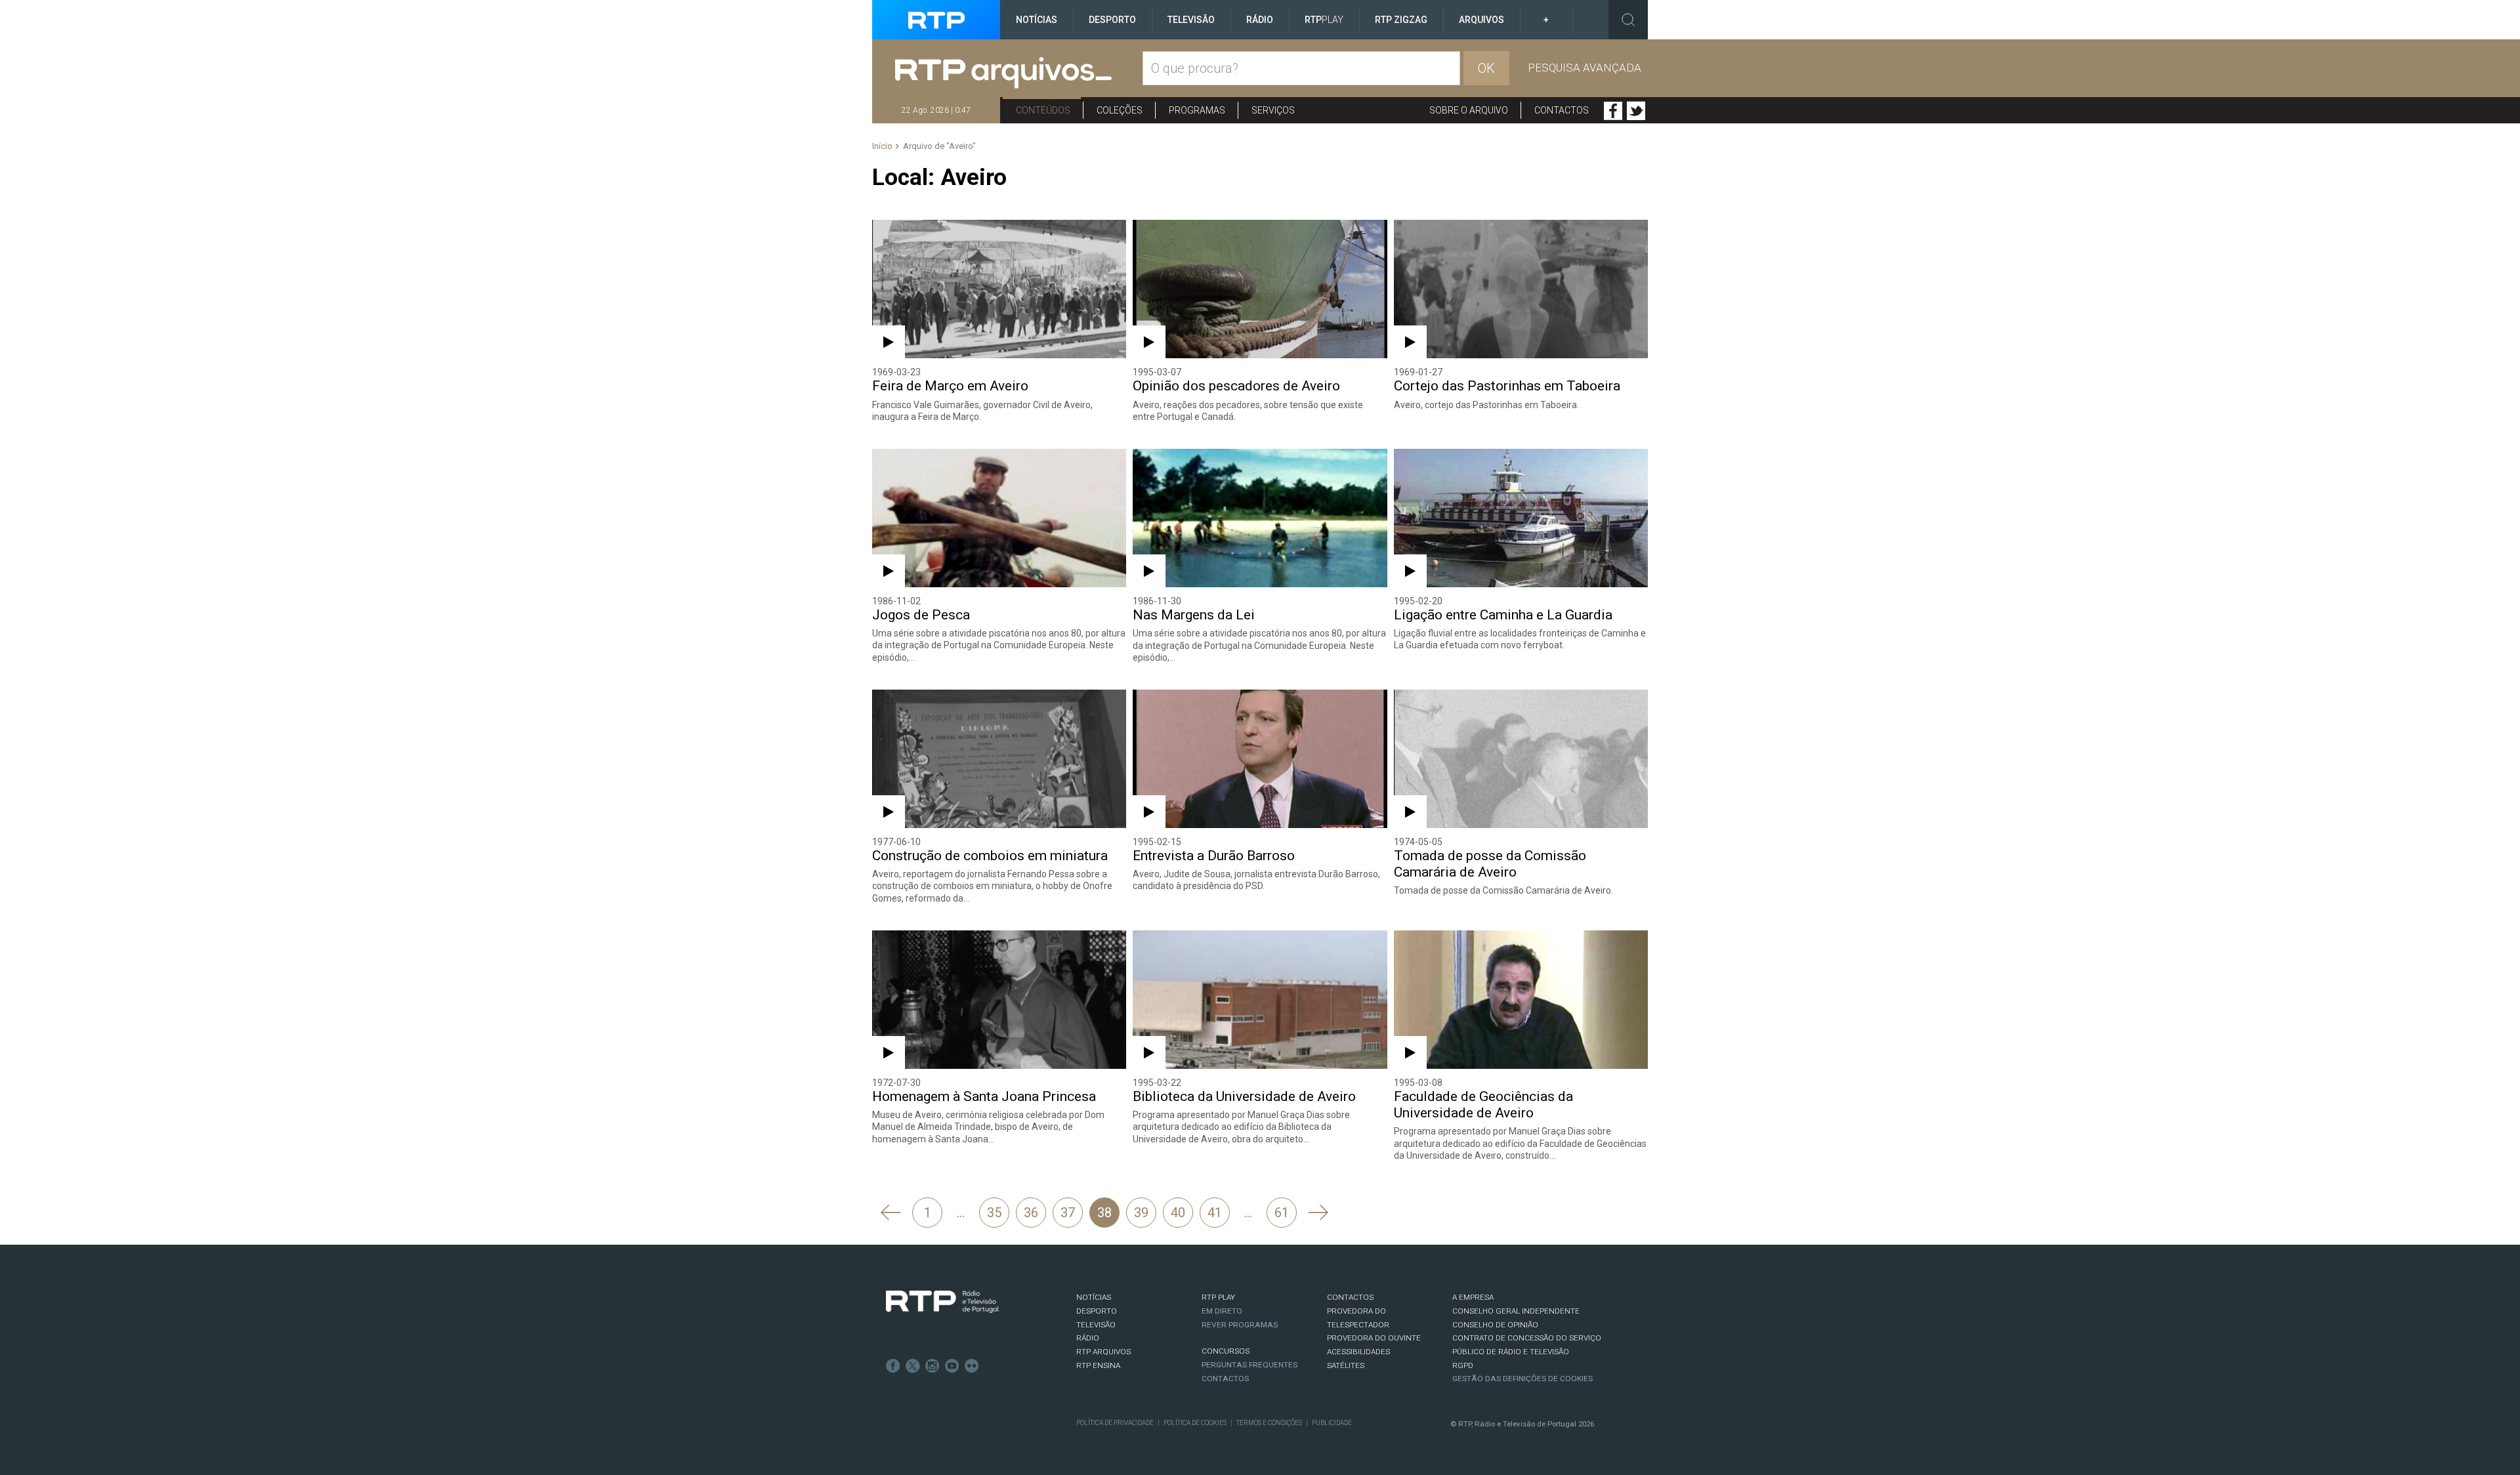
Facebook (1613, 111)
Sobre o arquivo (1469, 110)
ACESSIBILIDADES (1358, 1352)
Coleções (1120, 110)
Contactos (1562, 110)
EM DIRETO (1222, 1311)
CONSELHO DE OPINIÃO (1495, 1325)
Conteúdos (1043, 110)
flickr (972, 1366)
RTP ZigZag (1401, 20)
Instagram (933, 1366)
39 (1141, 1213)
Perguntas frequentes (1249, 1365)
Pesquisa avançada (1585, 68)
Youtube (952, 1366)
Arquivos (1481, 20)
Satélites (1346, 1365)
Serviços (1273, 110)
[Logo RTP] (942, 1302)
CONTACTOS (1350, 1297)
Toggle (1628, 20)
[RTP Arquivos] (1019, 73)
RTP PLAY (1218, 1297)
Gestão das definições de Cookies (1522, 1379)
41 (1215, 1213)
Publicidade (1332, 1423)
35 (994, 1213)
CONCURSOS (1226, 1351)
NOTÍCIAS (1094, 1297)
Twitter (1636, 111)
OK (1486, 68)
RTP (1324, 20)
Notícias (1037, 20)
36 (1031, 1213)
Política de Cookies (1195, 1423)
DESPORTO (1097, 1311)
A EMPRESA (1473, 1297)
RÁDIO (1088, 1338)
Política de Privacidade (1115, 1423)
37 (1068, 1213)
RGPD (1463, 1365)
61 (1282, 1213)
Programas (1197, 110)
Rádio (1260, 20)
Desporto (1112, 20)
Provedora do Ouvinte (1374, 1338)
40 (1178, 1213)
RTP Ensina (1098, 1365)
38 (1104, 1213)
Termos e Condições (1269, 1423)
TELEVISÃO (1096, 1325)
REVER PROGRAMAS (1240, 1325)
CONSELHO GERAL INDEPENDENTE (1516, 1311)
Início (882, 146)
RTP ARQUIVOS (1103, 1352)
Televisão (1191, 20)
